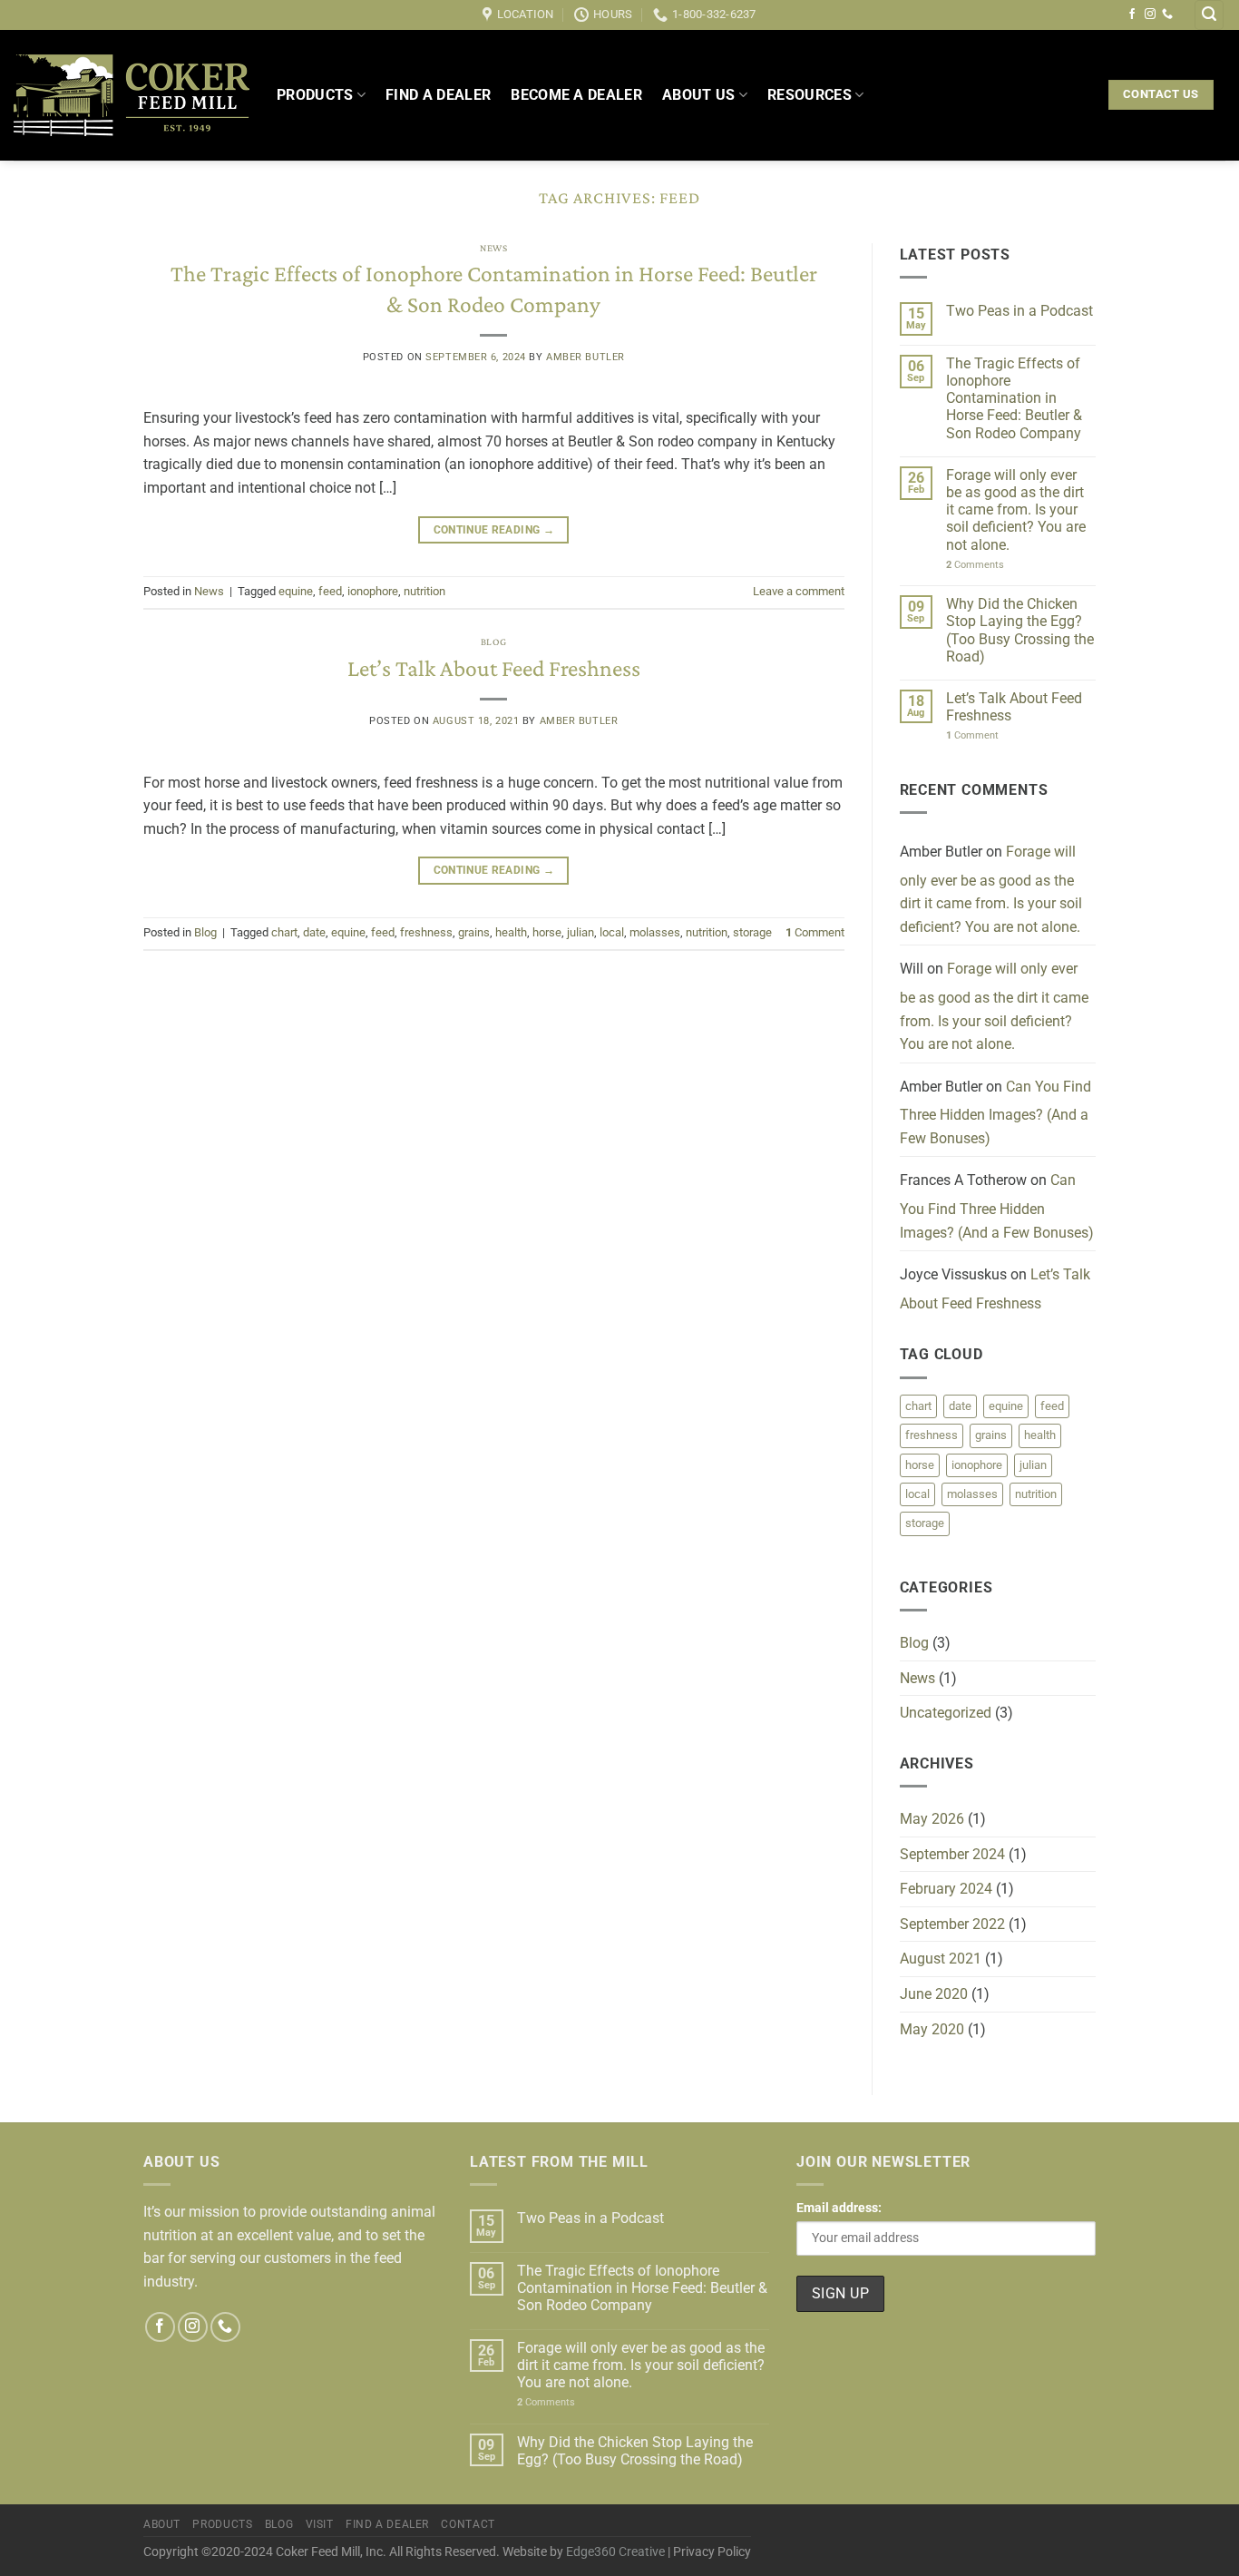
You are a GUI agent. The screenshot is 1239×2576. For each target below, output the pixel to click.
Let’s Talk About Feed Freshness (494, 668)
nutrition (424, 591)
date (314, 932)
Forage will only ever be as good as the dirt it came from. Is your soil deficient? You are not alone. (1016, 510)
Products (315, 95)
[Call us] (1167, 15)
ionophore (373, 591)
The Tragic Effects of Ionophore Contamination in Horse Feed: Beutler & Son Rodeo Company (1014, 398)
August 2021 (941, 1959)
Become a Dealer (576, 95)
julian (580, 932)
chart (284, 932)
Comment (815, 932)
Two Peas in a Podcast (1019, 311)
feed (330, 591)
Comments (975, 565)
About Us (699, 95)
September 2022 (952, 1924)
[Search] (1209, 15)
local (612, 932)
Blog (494, 642)
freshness (426, 932)
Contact (468, 2524)
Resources (810, 95)
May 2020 (932, 2029)
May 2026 (932, 1819)
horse (547, 932)
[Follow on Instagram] (1150, 15)
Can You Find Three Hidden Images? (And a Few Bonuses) (995, 1112)
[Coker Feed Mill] (132, 95)
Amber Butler (585, 357)
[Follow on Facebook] (1132, 15)
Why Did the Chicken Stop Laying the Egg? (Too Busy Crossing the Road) (1020, 630)
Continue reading (494, 530)
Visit (320, 2524)
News (493, 248)
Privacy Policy (712, 2552)
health (511, 932)
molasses (655, 932)
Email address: (839, 2208)
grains (474, 932)
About (162, 2524)
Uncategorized (946, 1713)
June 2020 (934, 1994)
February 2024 (946, 1889)
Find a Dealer (438, 95)
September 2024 (952, 1854)
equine (296, 591)
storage (752, 932)
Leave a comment (799, 591)
